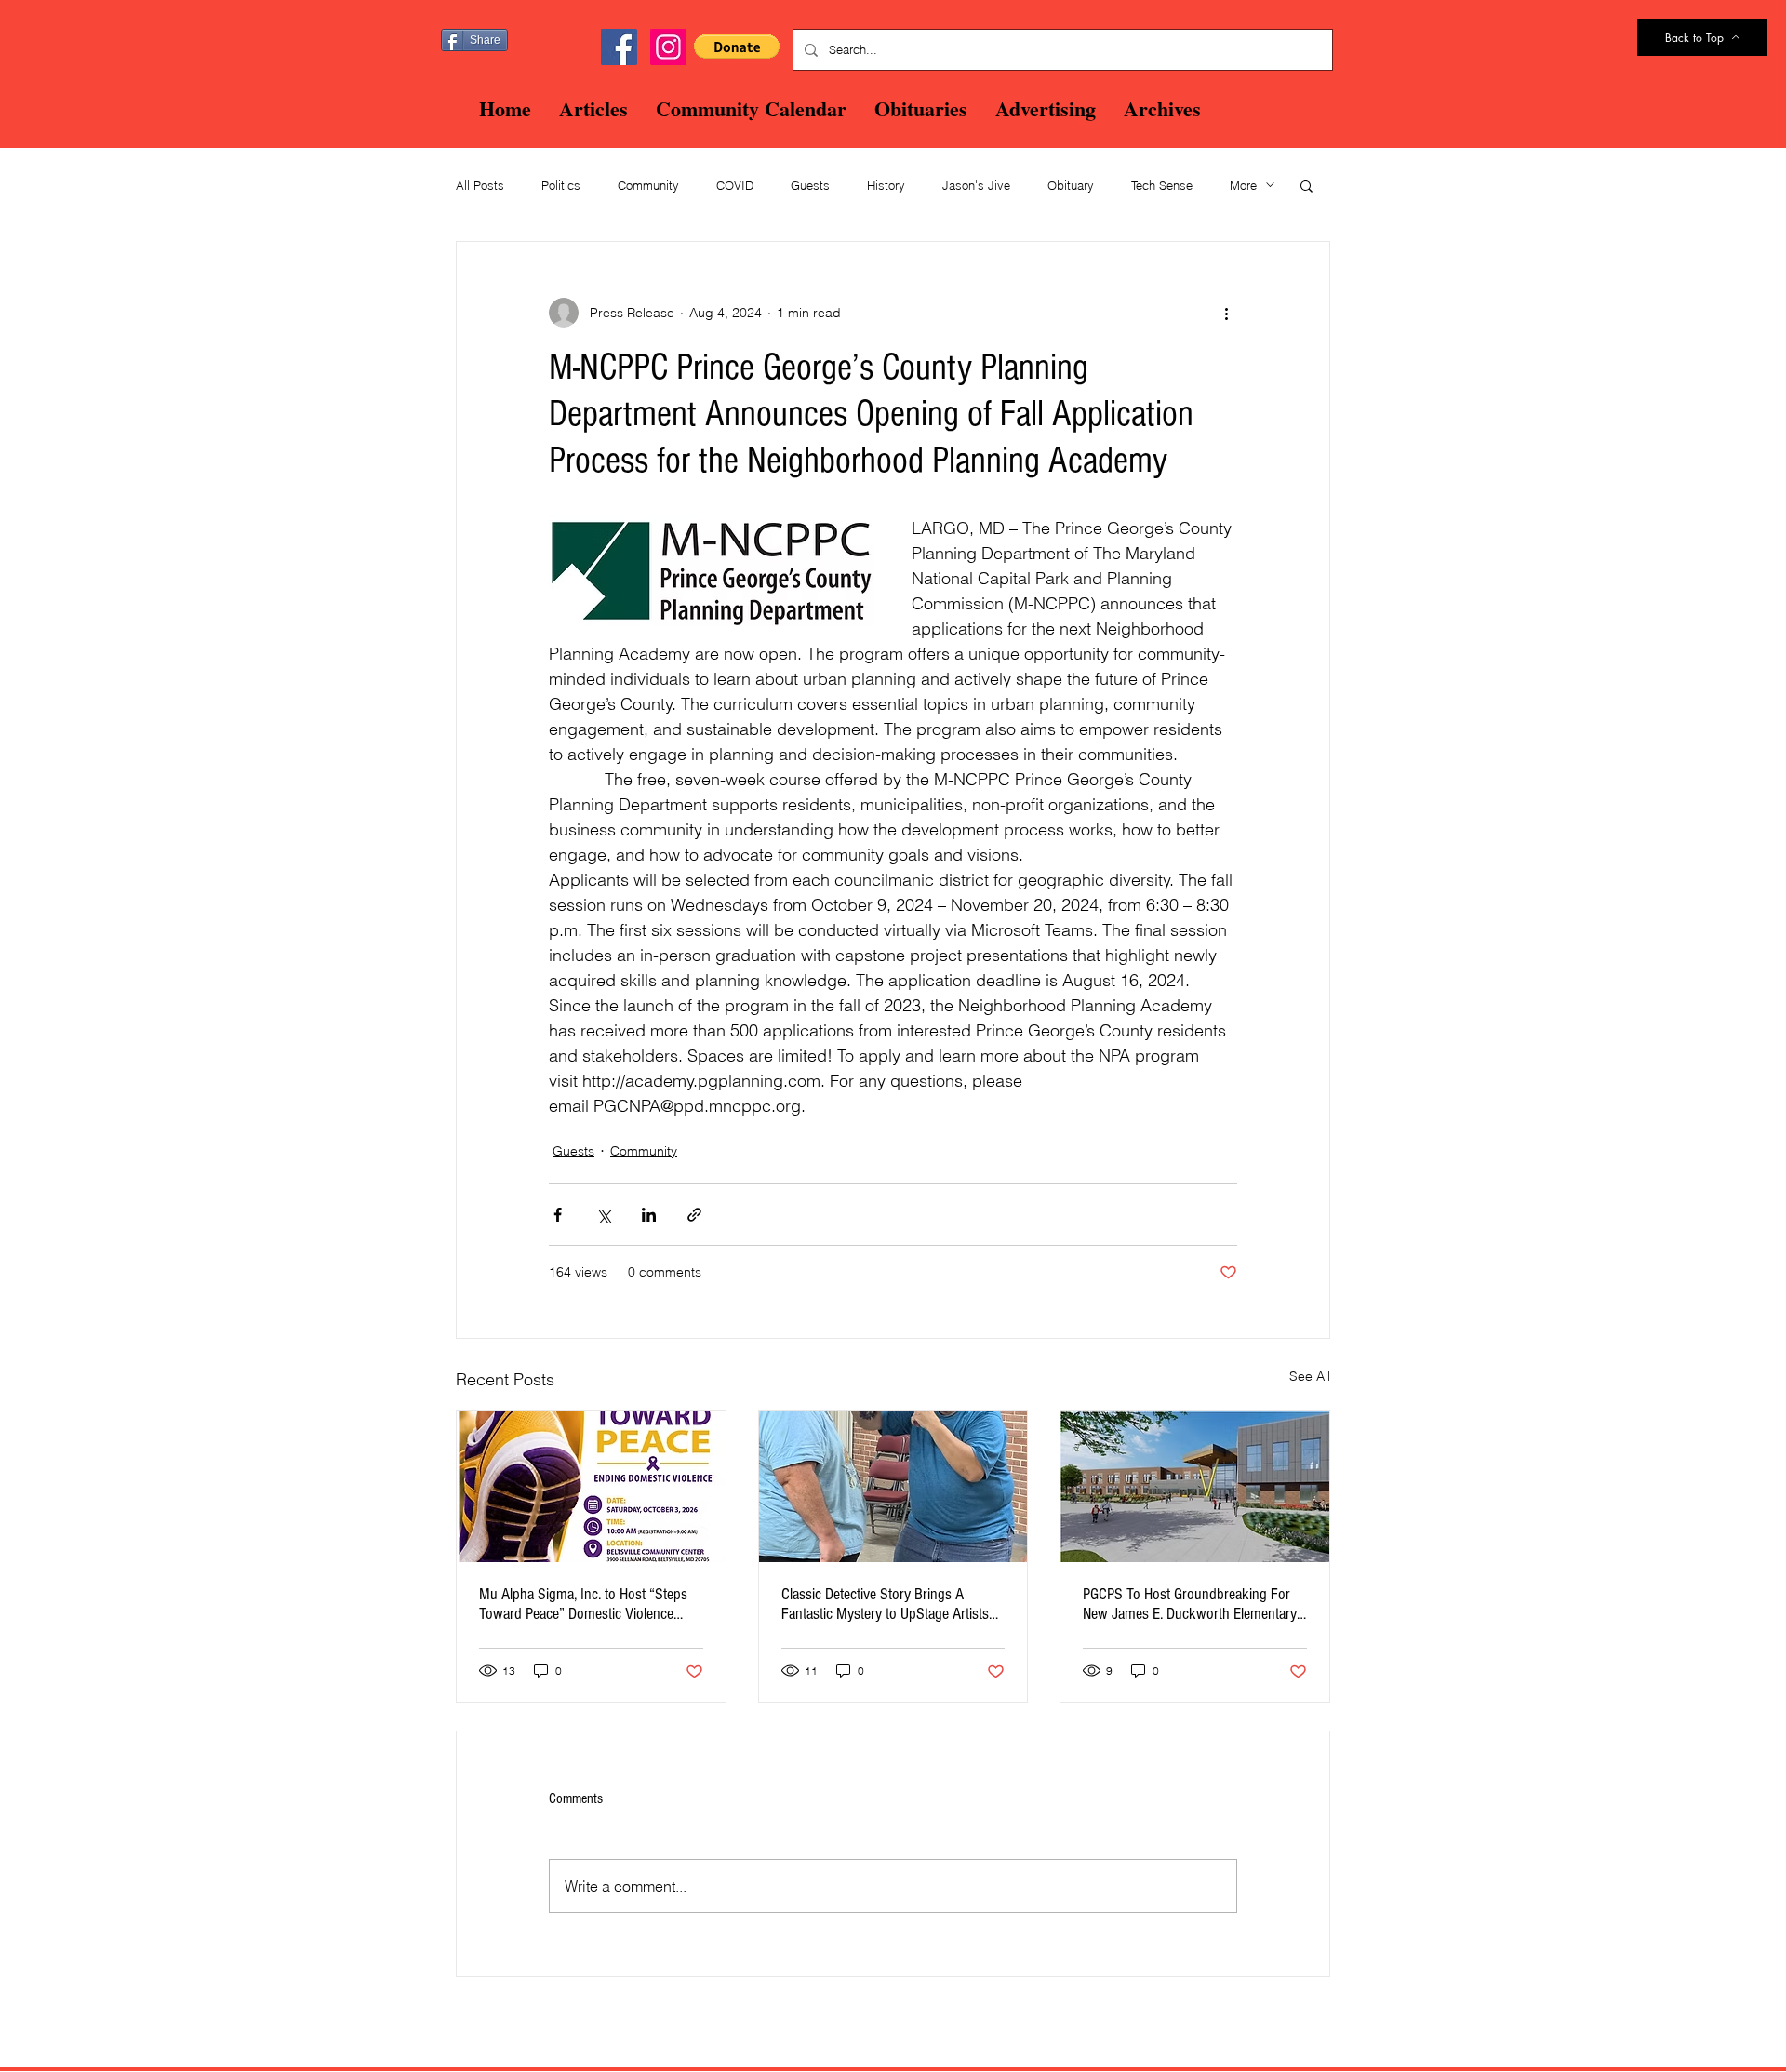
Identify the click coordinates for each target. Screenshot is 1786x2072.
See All (1310, 1376)
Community (648, 185)
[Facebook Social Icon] (619, 47)
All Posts (480, 185)
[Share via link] (694, 1215)
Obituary (1071, 185)
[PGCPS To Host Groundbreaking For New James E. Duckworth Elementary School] (1195, 1487)
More (1243, 185)
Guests (810, 185)
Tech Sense (1162, 185)
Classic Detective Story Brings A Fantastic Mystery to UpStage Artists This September (885, 1604)
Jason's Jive (976, 185)
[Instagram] (668, 47)
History (886, 185)
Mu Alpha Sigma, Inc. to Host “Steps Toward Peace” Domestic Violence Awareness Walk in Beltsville (583, 1604)
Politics (561, 185)
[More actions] (1226, 313)
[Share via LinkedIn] (649, 1215)
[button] (737, 47)
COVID (735, 185)
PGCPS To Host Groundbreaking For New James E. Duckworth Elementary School (1190, 1604)
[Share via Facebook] (558, 1215)
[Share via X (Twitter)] (603, 1215)
